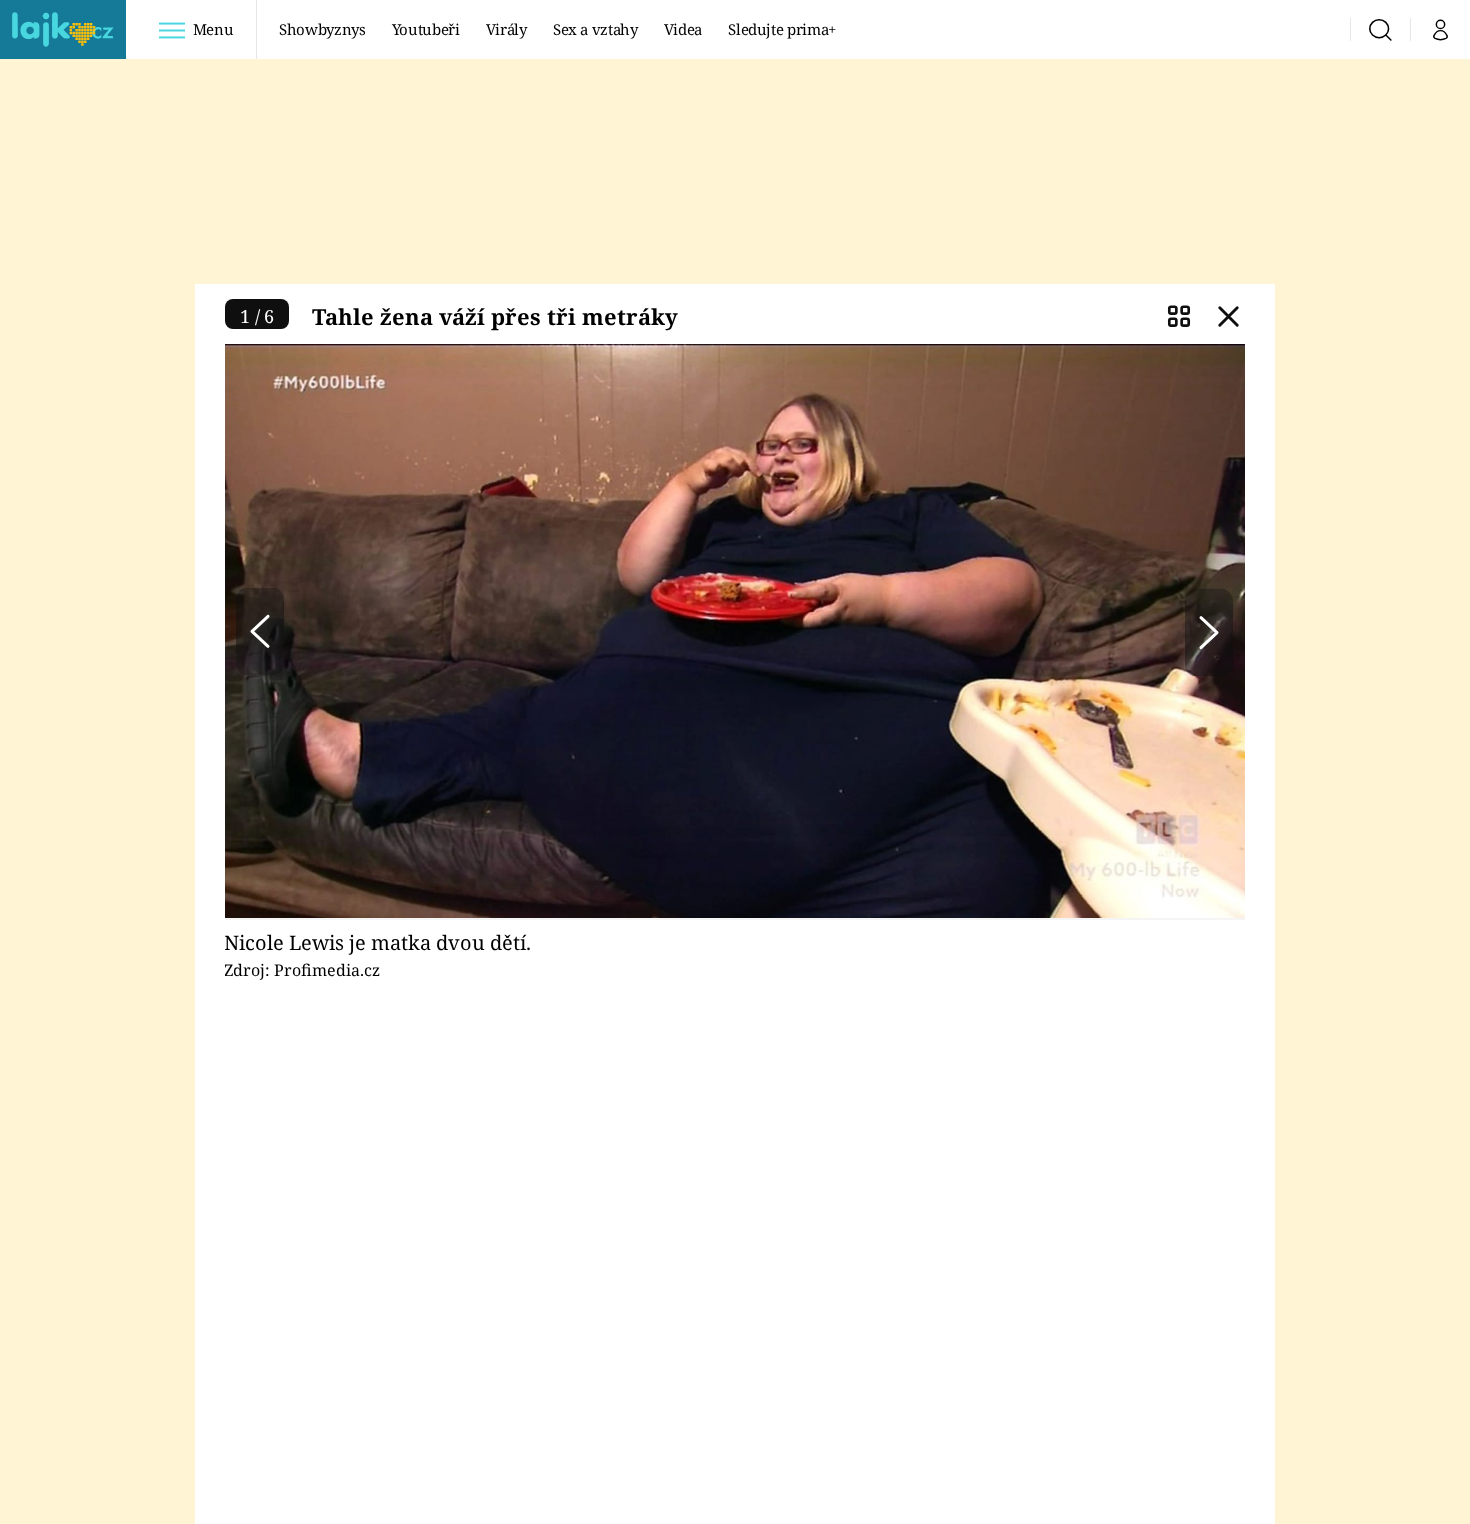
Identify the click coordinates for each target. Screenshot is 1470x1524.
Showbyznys (322, 29)
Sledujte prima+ (782, 29)
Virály (506, 29)
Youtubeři (426, 29)
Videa (683, 29)
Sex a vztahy (595, 29)
